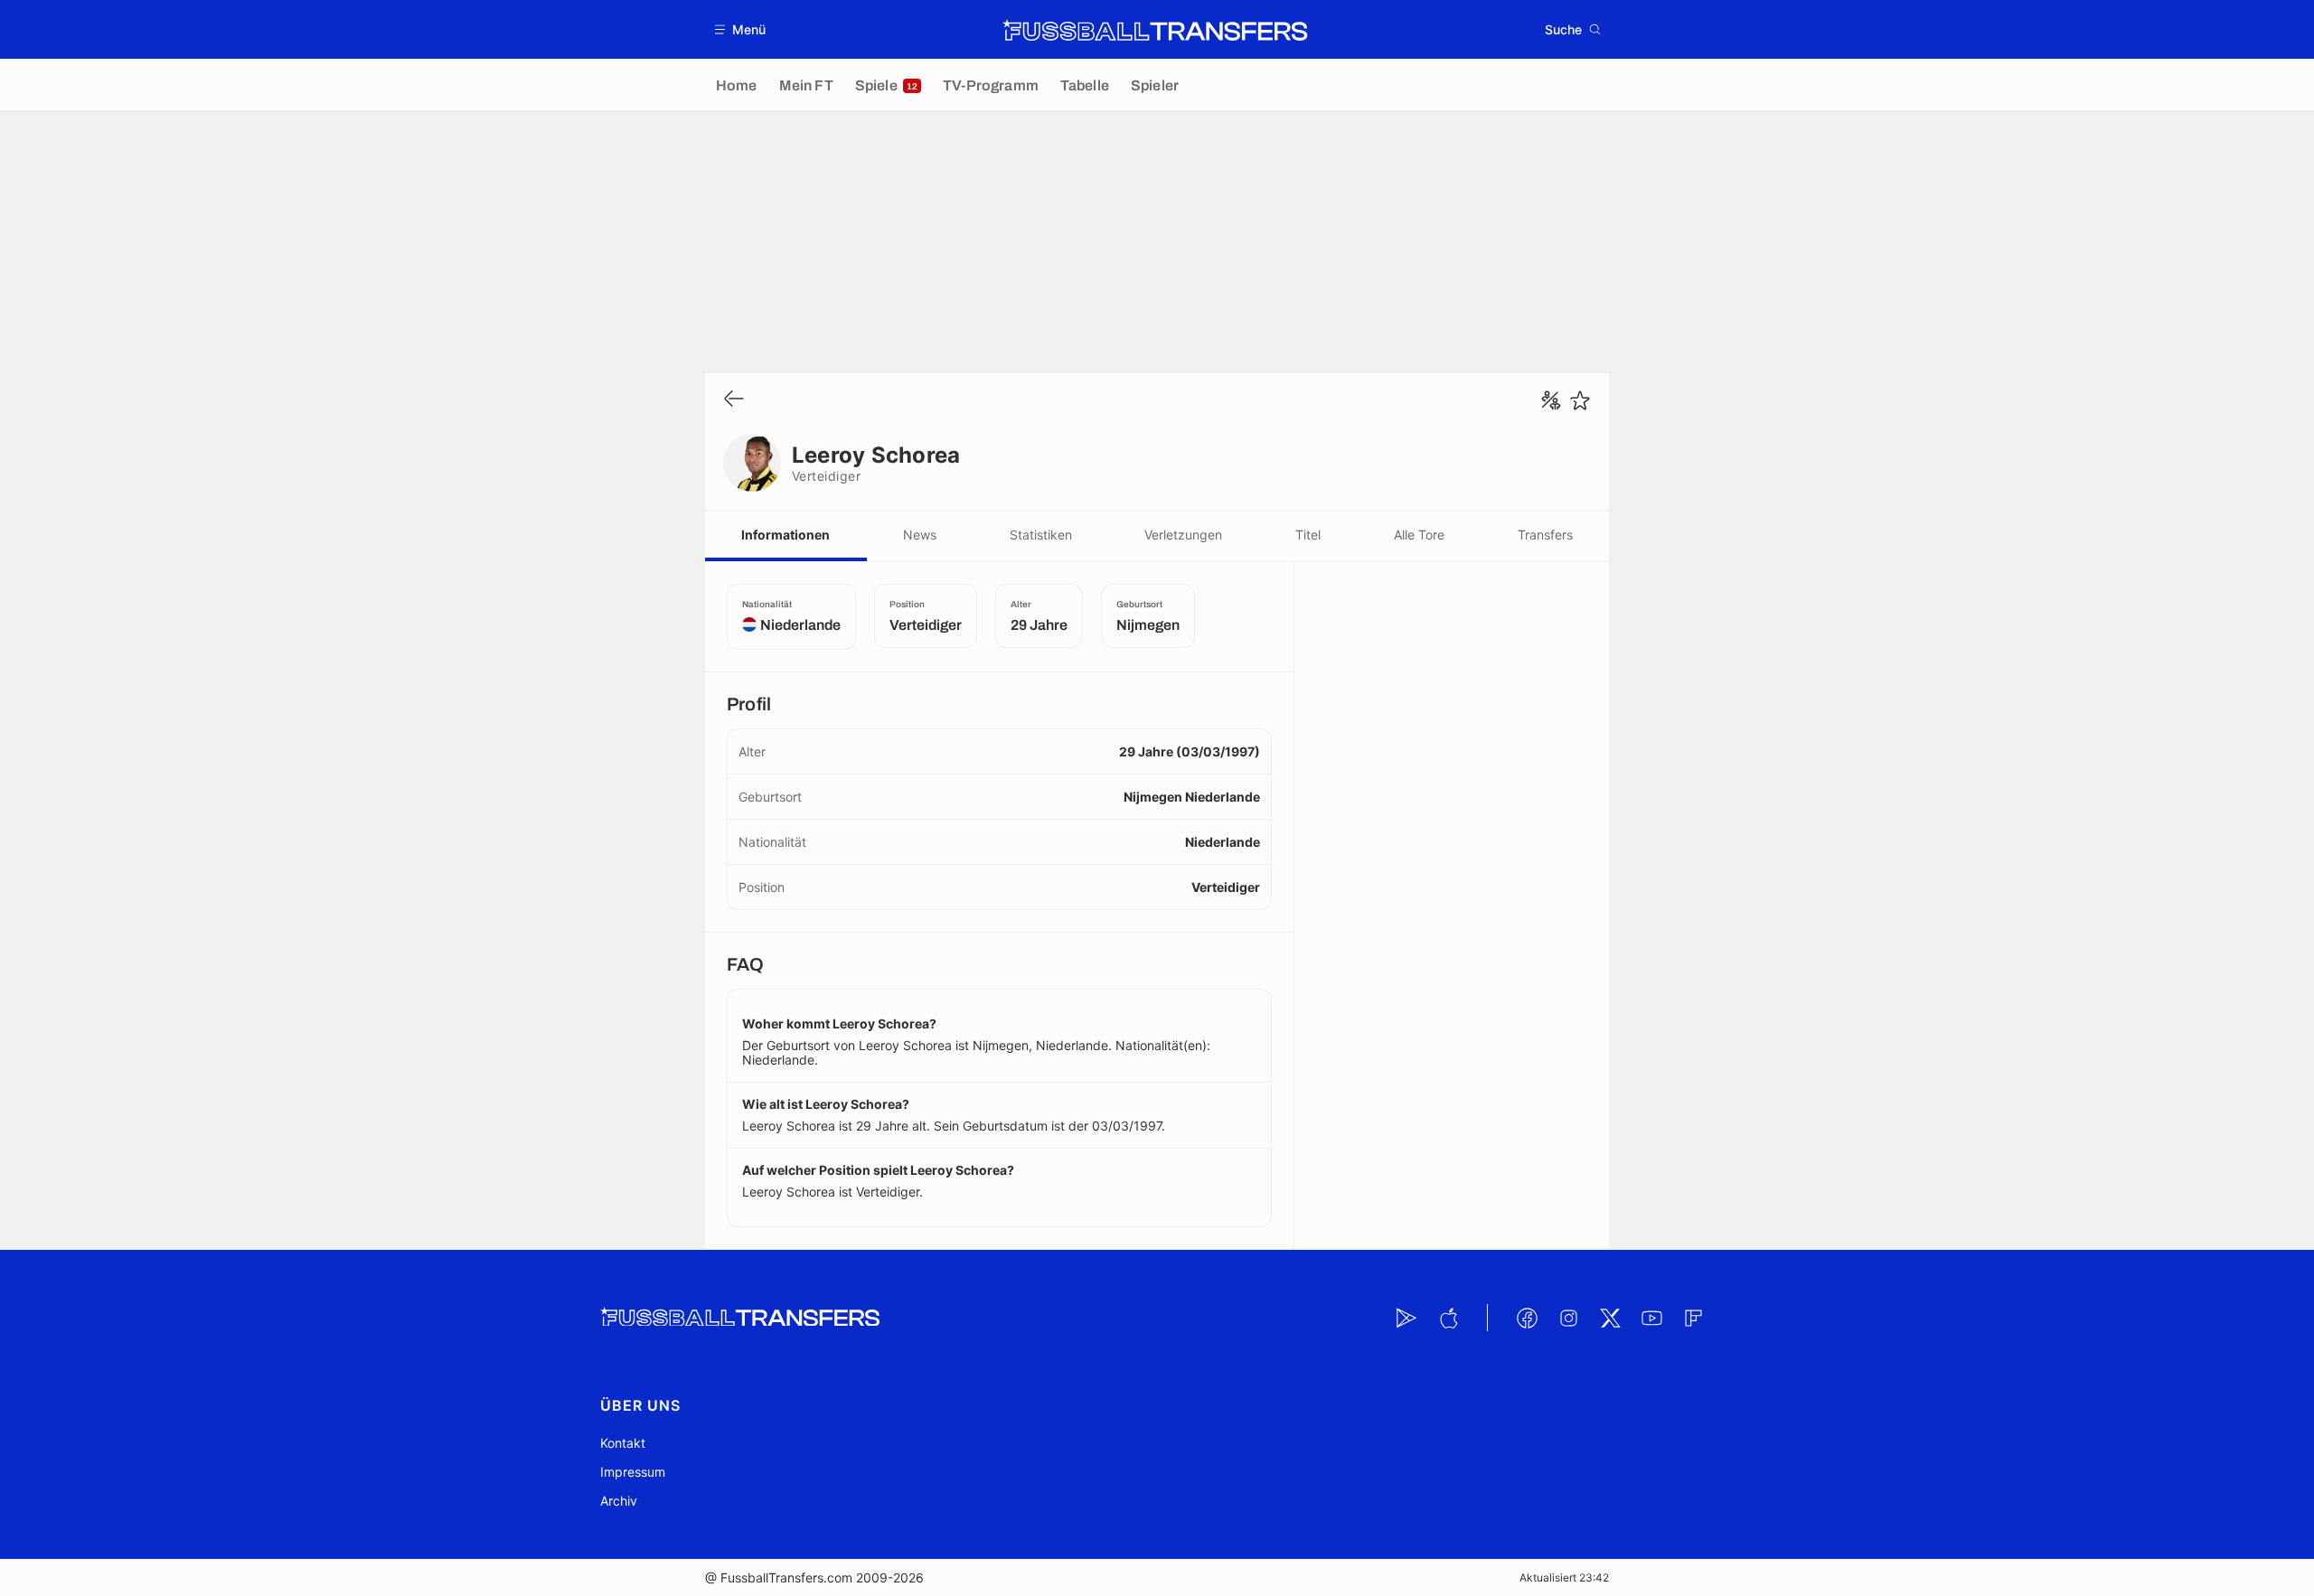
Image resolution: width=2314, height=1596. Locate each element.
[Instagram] (1568, 1318)
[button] (741, 29)
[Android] (1406, 1318)
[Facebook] (1527, 1318)
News (920, 535)
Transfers (1545, 535)
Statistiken (1041, 535)
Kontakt (623, 1443)
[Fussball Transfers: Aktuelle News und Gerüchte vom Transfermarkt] (1155, 30)
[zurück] (734, 400)
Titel (1308, 535)
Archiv (619, 1501)
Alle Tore (1419, 535)
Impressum (633, 1472)
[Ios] (1448, 1318)
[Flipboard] (1693, 1318)
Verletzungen (1183, 535)
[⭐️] (1580, 400)
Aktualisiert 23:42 (1564, 1577)
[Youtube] (1651, 1318)
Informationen (785, 535)
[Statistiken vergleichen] (1551, 400)
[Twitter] (1610, 1318)
